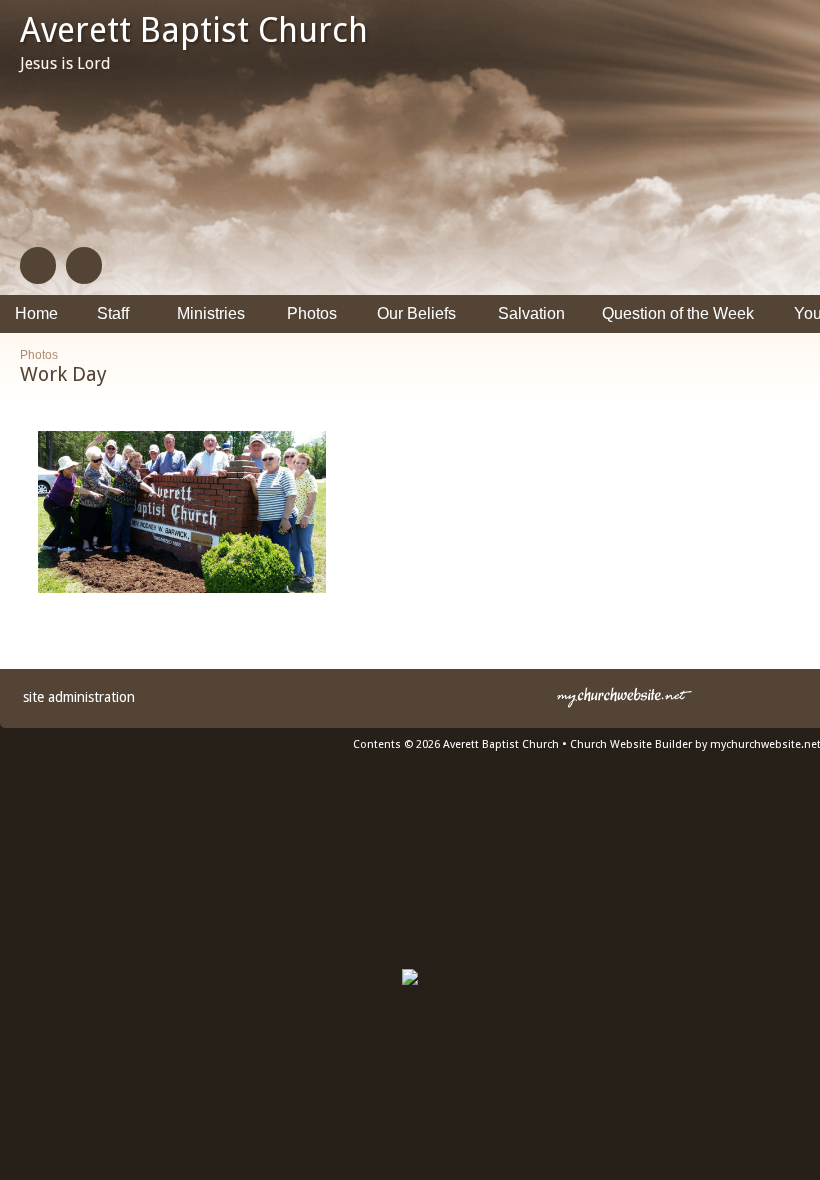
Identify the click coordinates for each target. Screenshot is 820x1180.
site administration (79, 697)
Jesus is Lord (65, 63)
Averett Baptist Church (194, 30)
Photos (39, 355)
